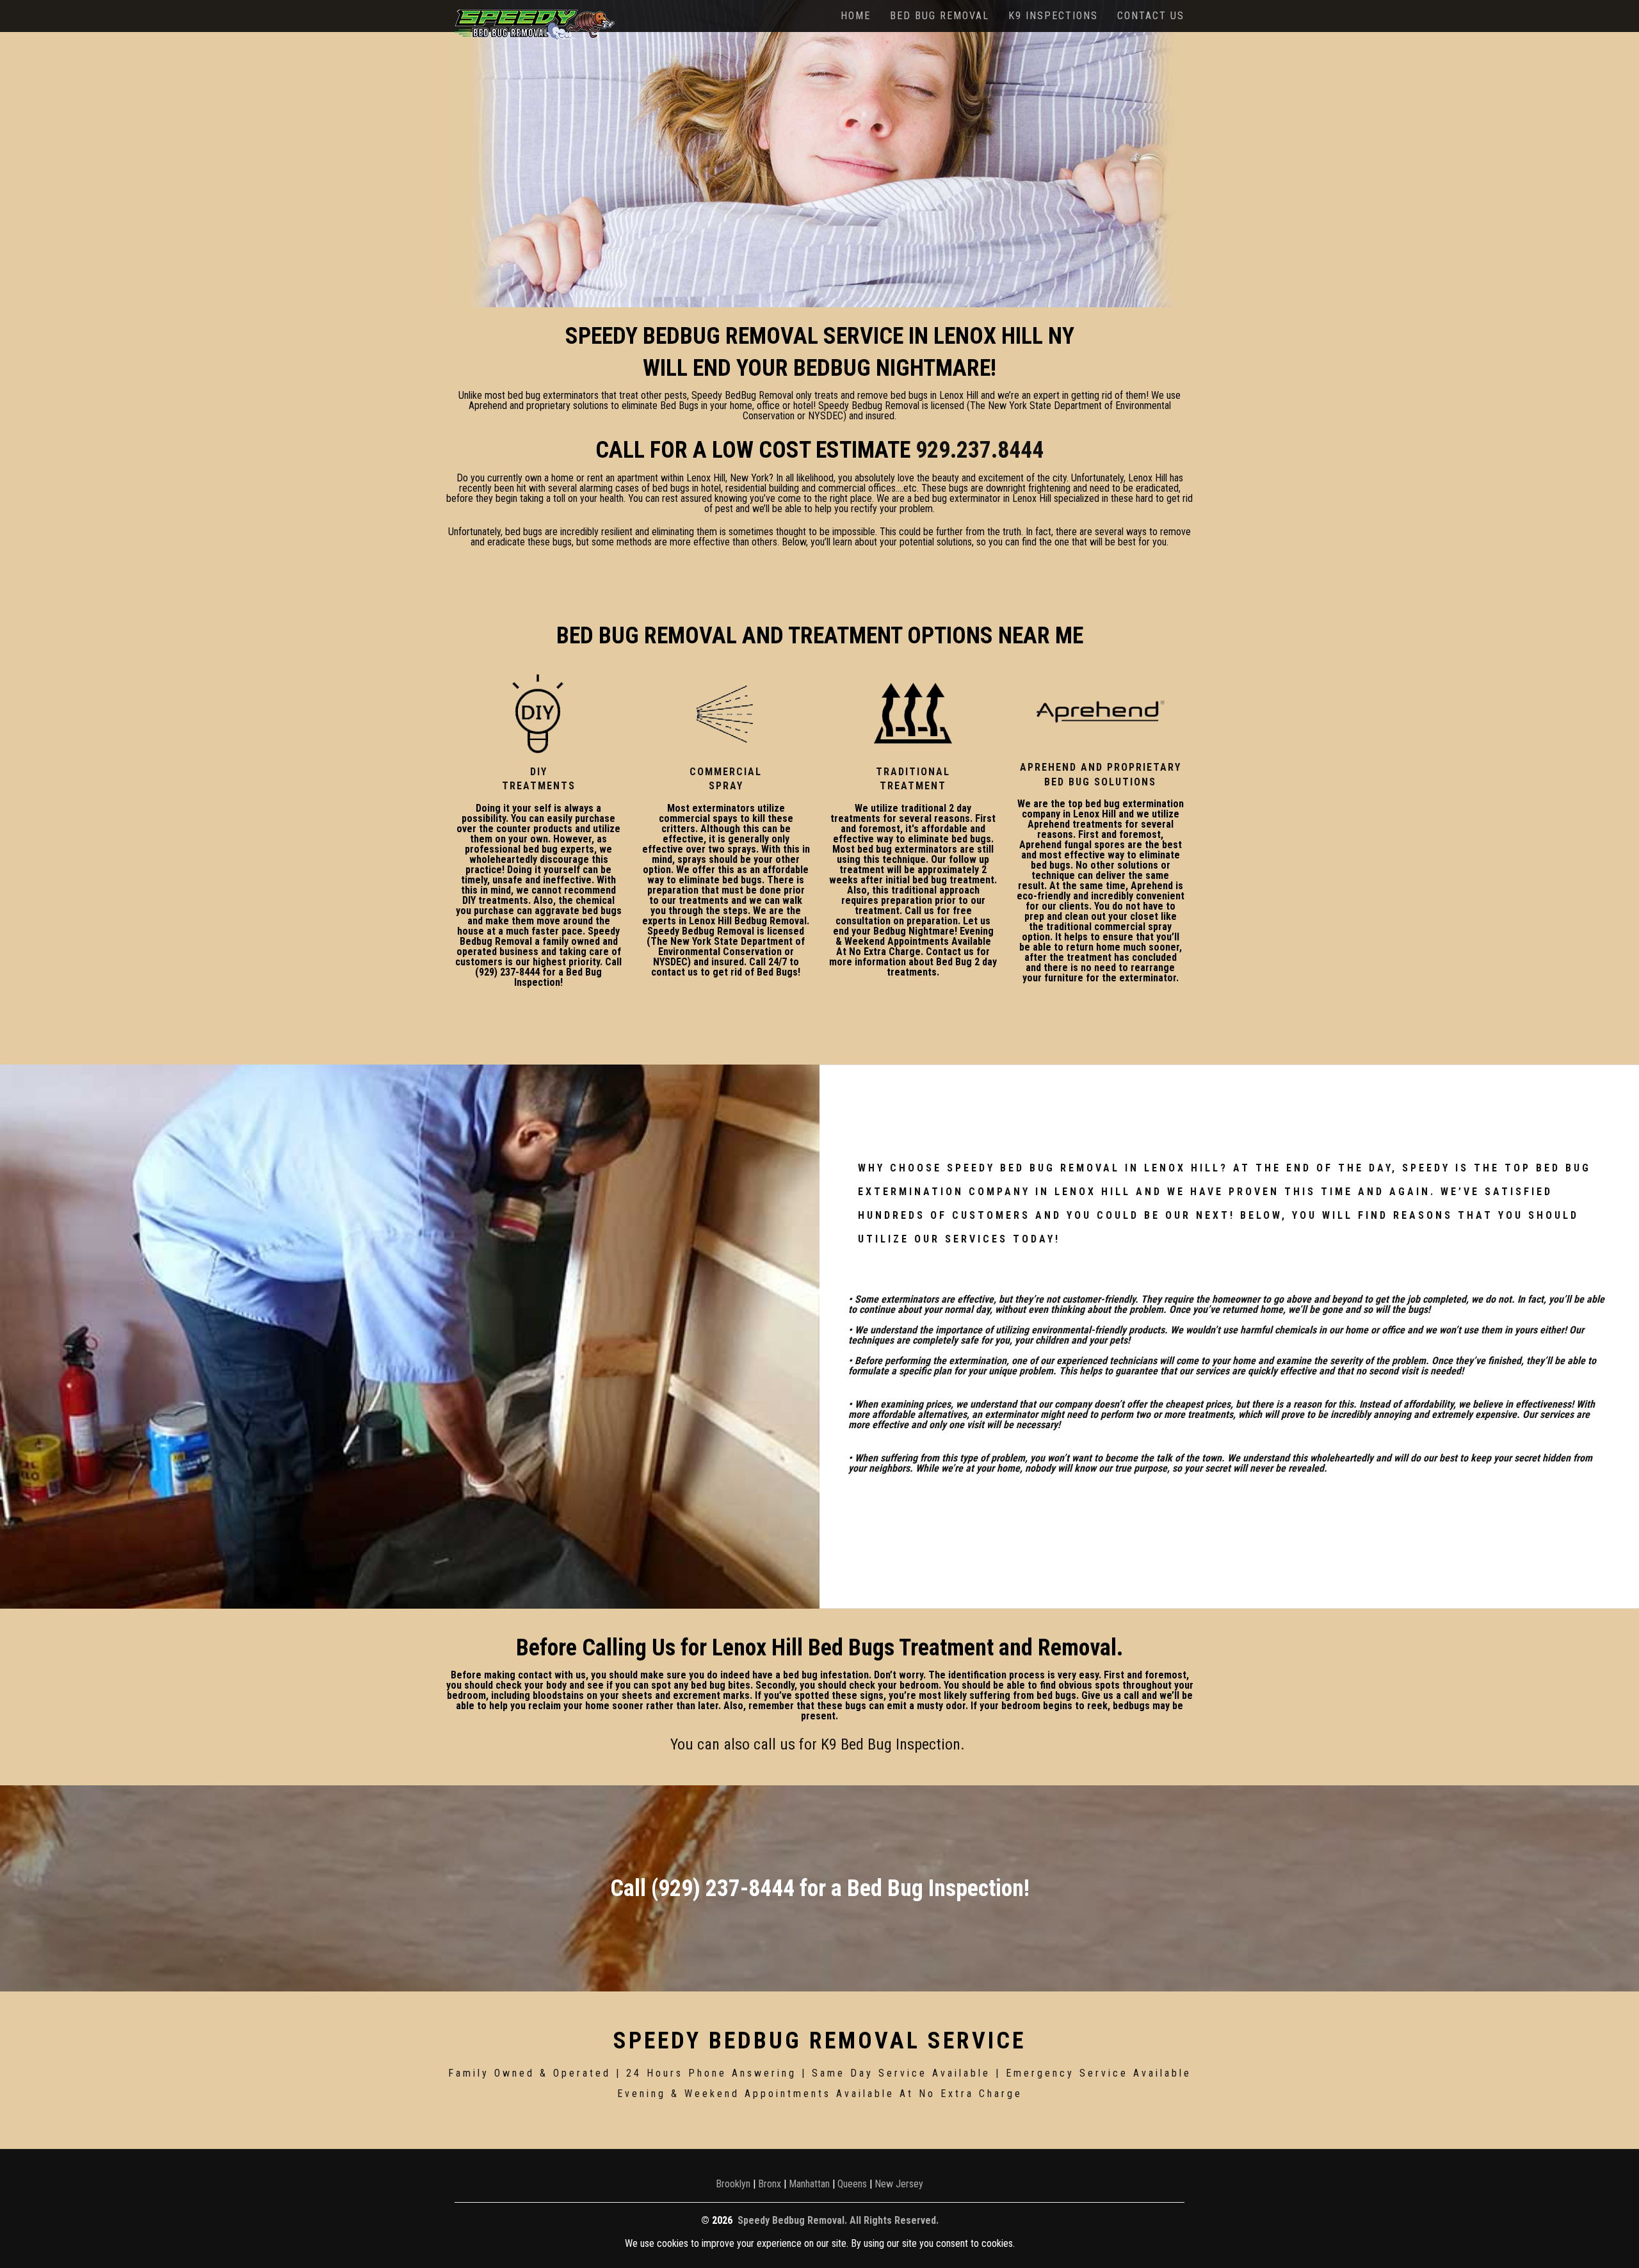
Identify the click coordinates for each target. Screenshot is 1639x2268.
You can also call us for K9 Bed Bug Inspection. (819, 1744)
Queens (852, 2184)
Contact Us (1151, 16)
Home (856, 16)
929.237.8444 (980, 450)
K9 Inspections (1053, 16)
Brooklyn (733, 2184)
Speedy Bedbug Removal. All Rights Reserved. (838, 2220)
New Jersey (899, 2184)
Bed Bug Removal (940, 16)
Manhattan (809, 2184)
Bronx (770, 2184)
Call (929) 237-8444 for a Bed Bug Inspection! (820, 1888)
